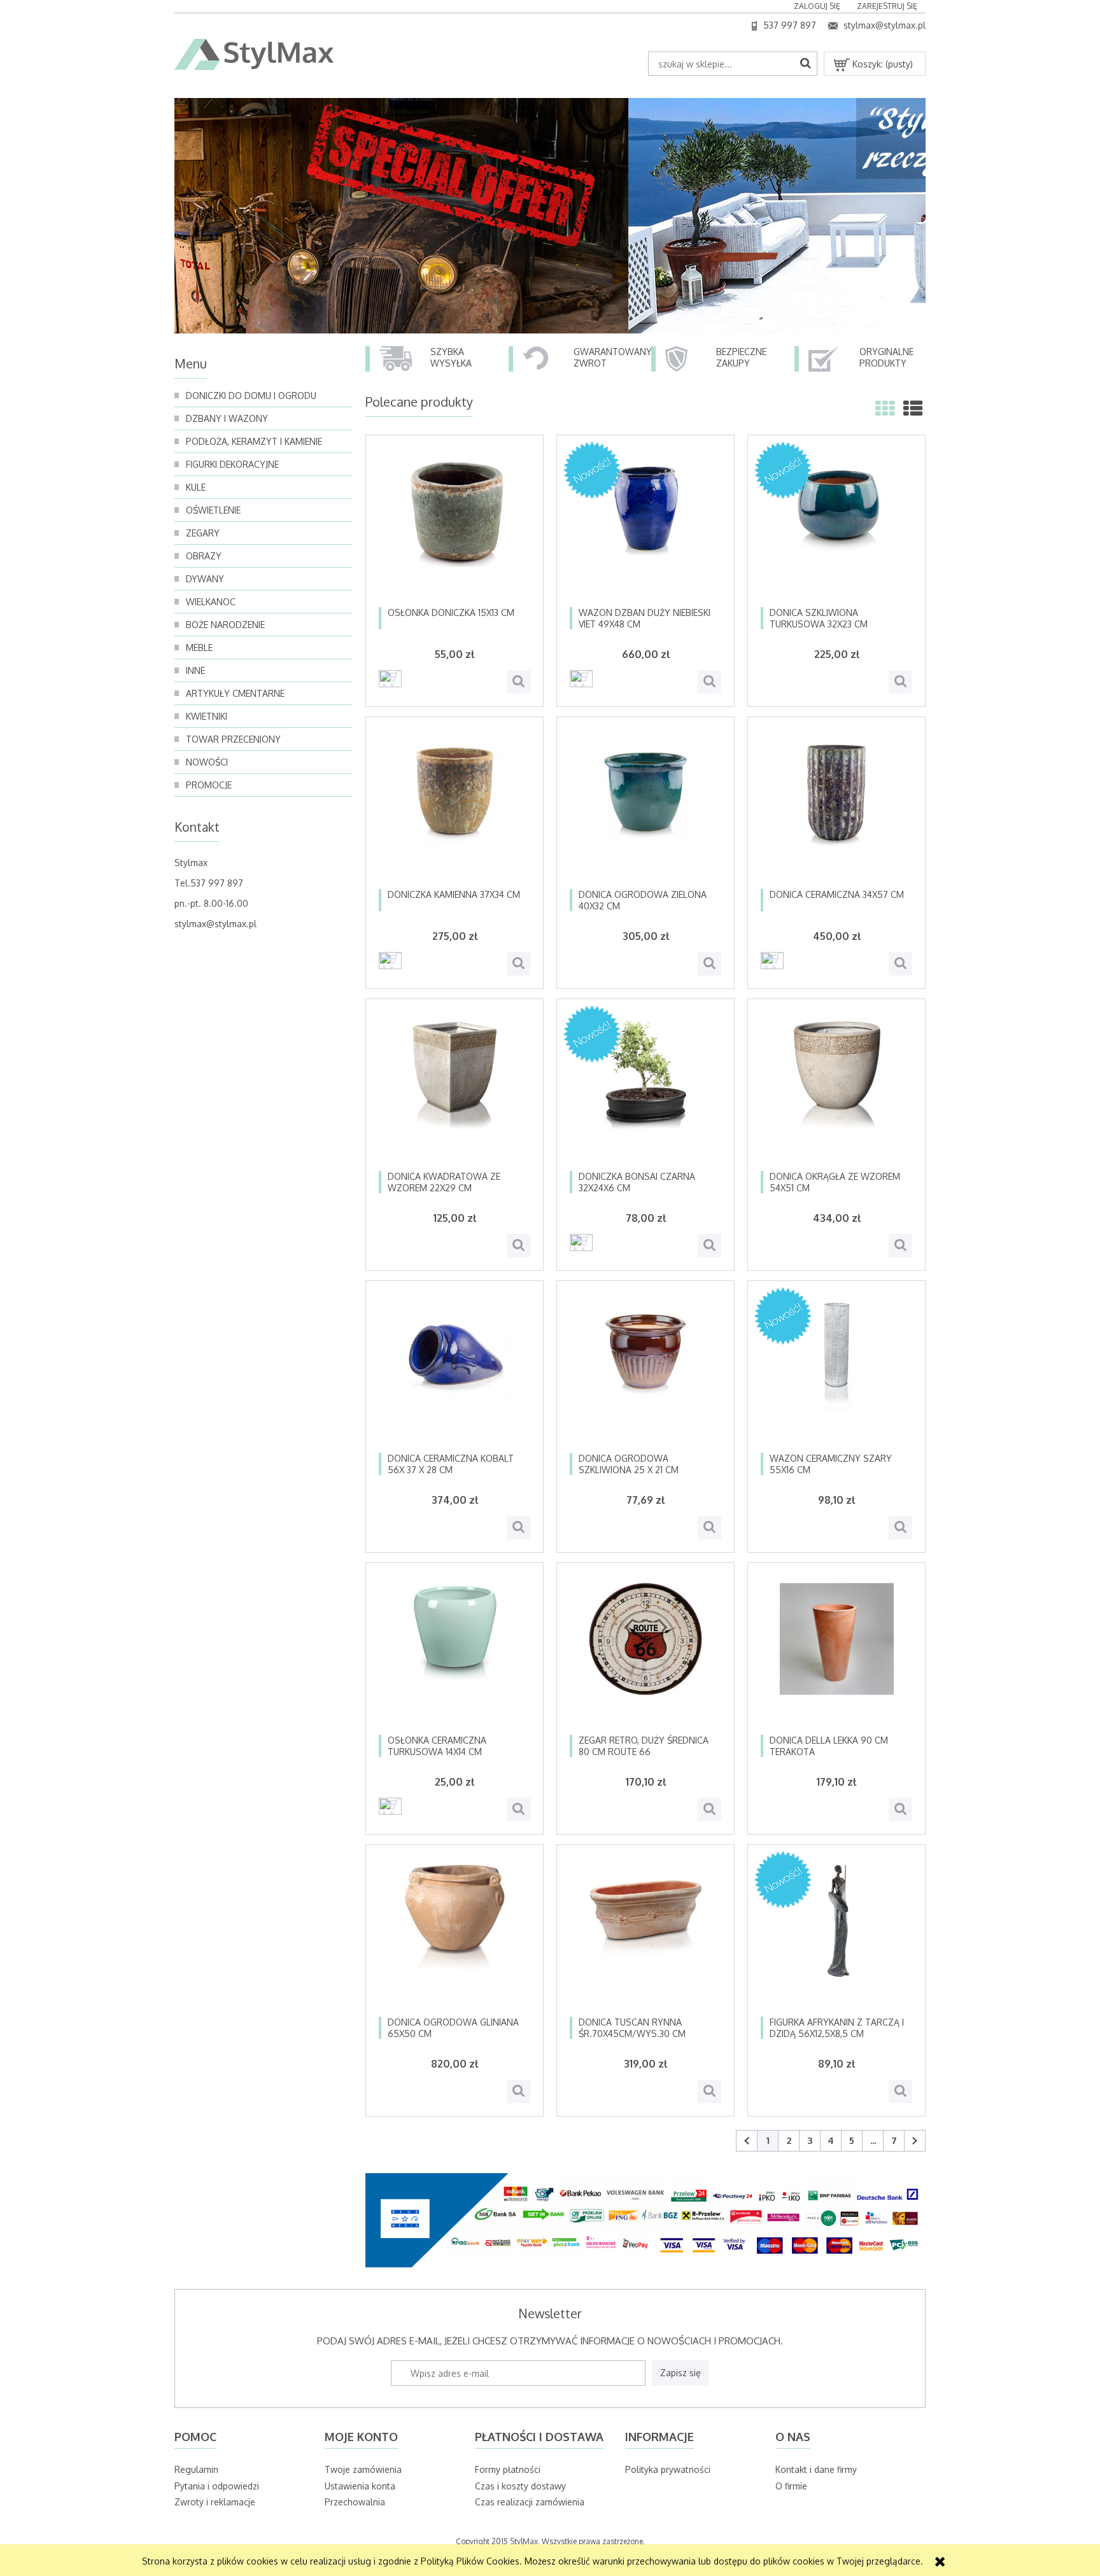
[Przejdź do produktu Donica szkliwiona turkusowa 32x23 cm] (836, 528)
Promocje (209, 785)
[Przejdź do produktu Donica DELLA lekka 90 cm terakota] (836, 1655)
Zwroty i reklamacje (215, 2502)
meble (199, 647)
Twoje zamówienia (363, 2469)
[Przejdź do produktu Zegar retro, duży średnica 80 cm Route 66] (645, 1655)
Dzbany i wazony (227, 418)
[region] (550, 216)
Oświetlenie (213, 510)
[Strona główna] (254, 55)
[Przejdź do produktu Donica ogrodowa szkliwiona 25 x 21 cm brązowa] (645, 1373)
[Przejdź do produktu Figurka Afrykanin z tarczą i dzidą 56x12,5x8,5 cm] (836, 1937)
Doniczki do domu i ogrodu (251, 395)
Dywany (205, 579)
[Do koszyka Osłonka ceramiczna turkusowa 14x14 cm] (390, 1806)
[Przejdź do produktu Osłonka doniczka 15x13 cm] (455, 528)
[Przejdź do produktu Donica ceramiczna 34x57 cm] (836, 809)
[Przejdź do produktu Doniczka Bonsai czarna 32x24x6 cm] (645, 1091)
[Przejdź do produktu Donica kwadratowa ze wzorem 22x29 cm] (455, 1091)
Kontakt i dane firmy (816, 2469)
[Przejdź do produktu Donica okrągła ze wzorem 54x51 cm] (836, 1091)
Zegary (203, 533)
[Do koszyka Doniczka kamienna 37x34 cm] (390, 961)
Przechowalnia (355, 2502)
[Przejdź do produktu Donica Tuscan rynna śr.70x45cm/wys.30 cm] (645, 1937)
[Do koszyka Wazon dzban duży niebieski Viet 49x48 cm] (581, 679)
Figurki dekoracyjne (232, 464)
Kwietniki (207, 716)
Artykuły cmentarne (235, 693)
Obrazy (204, 556)
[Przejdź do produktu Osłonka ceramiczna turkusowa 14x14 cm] (455, 1655)
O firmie (791, 2486)
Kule (196, 487)
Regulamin (196, 2469)
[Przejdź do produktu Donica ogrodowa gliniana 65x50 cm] (455, 1937)
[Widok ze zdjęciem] (885, 408)
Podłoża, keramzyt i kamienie (254, 441)
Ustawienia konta (360, 2486)
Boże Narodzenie (225, 625)
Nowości (207, 762)
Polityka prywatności (668, 2469)
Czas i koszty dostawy (520, 2486)
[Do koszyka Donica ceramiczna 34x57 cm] (772, 961)
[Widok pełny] (913, 408)
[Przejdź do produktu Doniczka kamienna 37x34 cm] (455, 809)
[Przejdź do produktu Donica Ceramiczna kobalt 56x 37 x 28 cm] (455, 1373)
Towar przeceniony (233, 739)
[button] (518, 682)
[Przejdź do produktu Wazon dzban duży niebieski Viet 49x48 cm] (645, 528)
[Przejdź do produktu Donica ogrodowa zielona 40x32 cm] (645, 809)
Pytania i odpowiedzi (217, 2486)
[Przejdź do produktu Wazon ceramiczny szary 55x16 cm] (836, 1373)
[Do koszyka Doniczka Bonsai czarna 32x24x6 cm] (581, 1242)
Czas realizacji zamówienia (530, 2502)
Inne (195, 670)
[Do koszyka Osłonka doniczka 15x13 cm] (390, 679)
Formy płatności (508, 2469)
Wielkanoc (211, 602)
